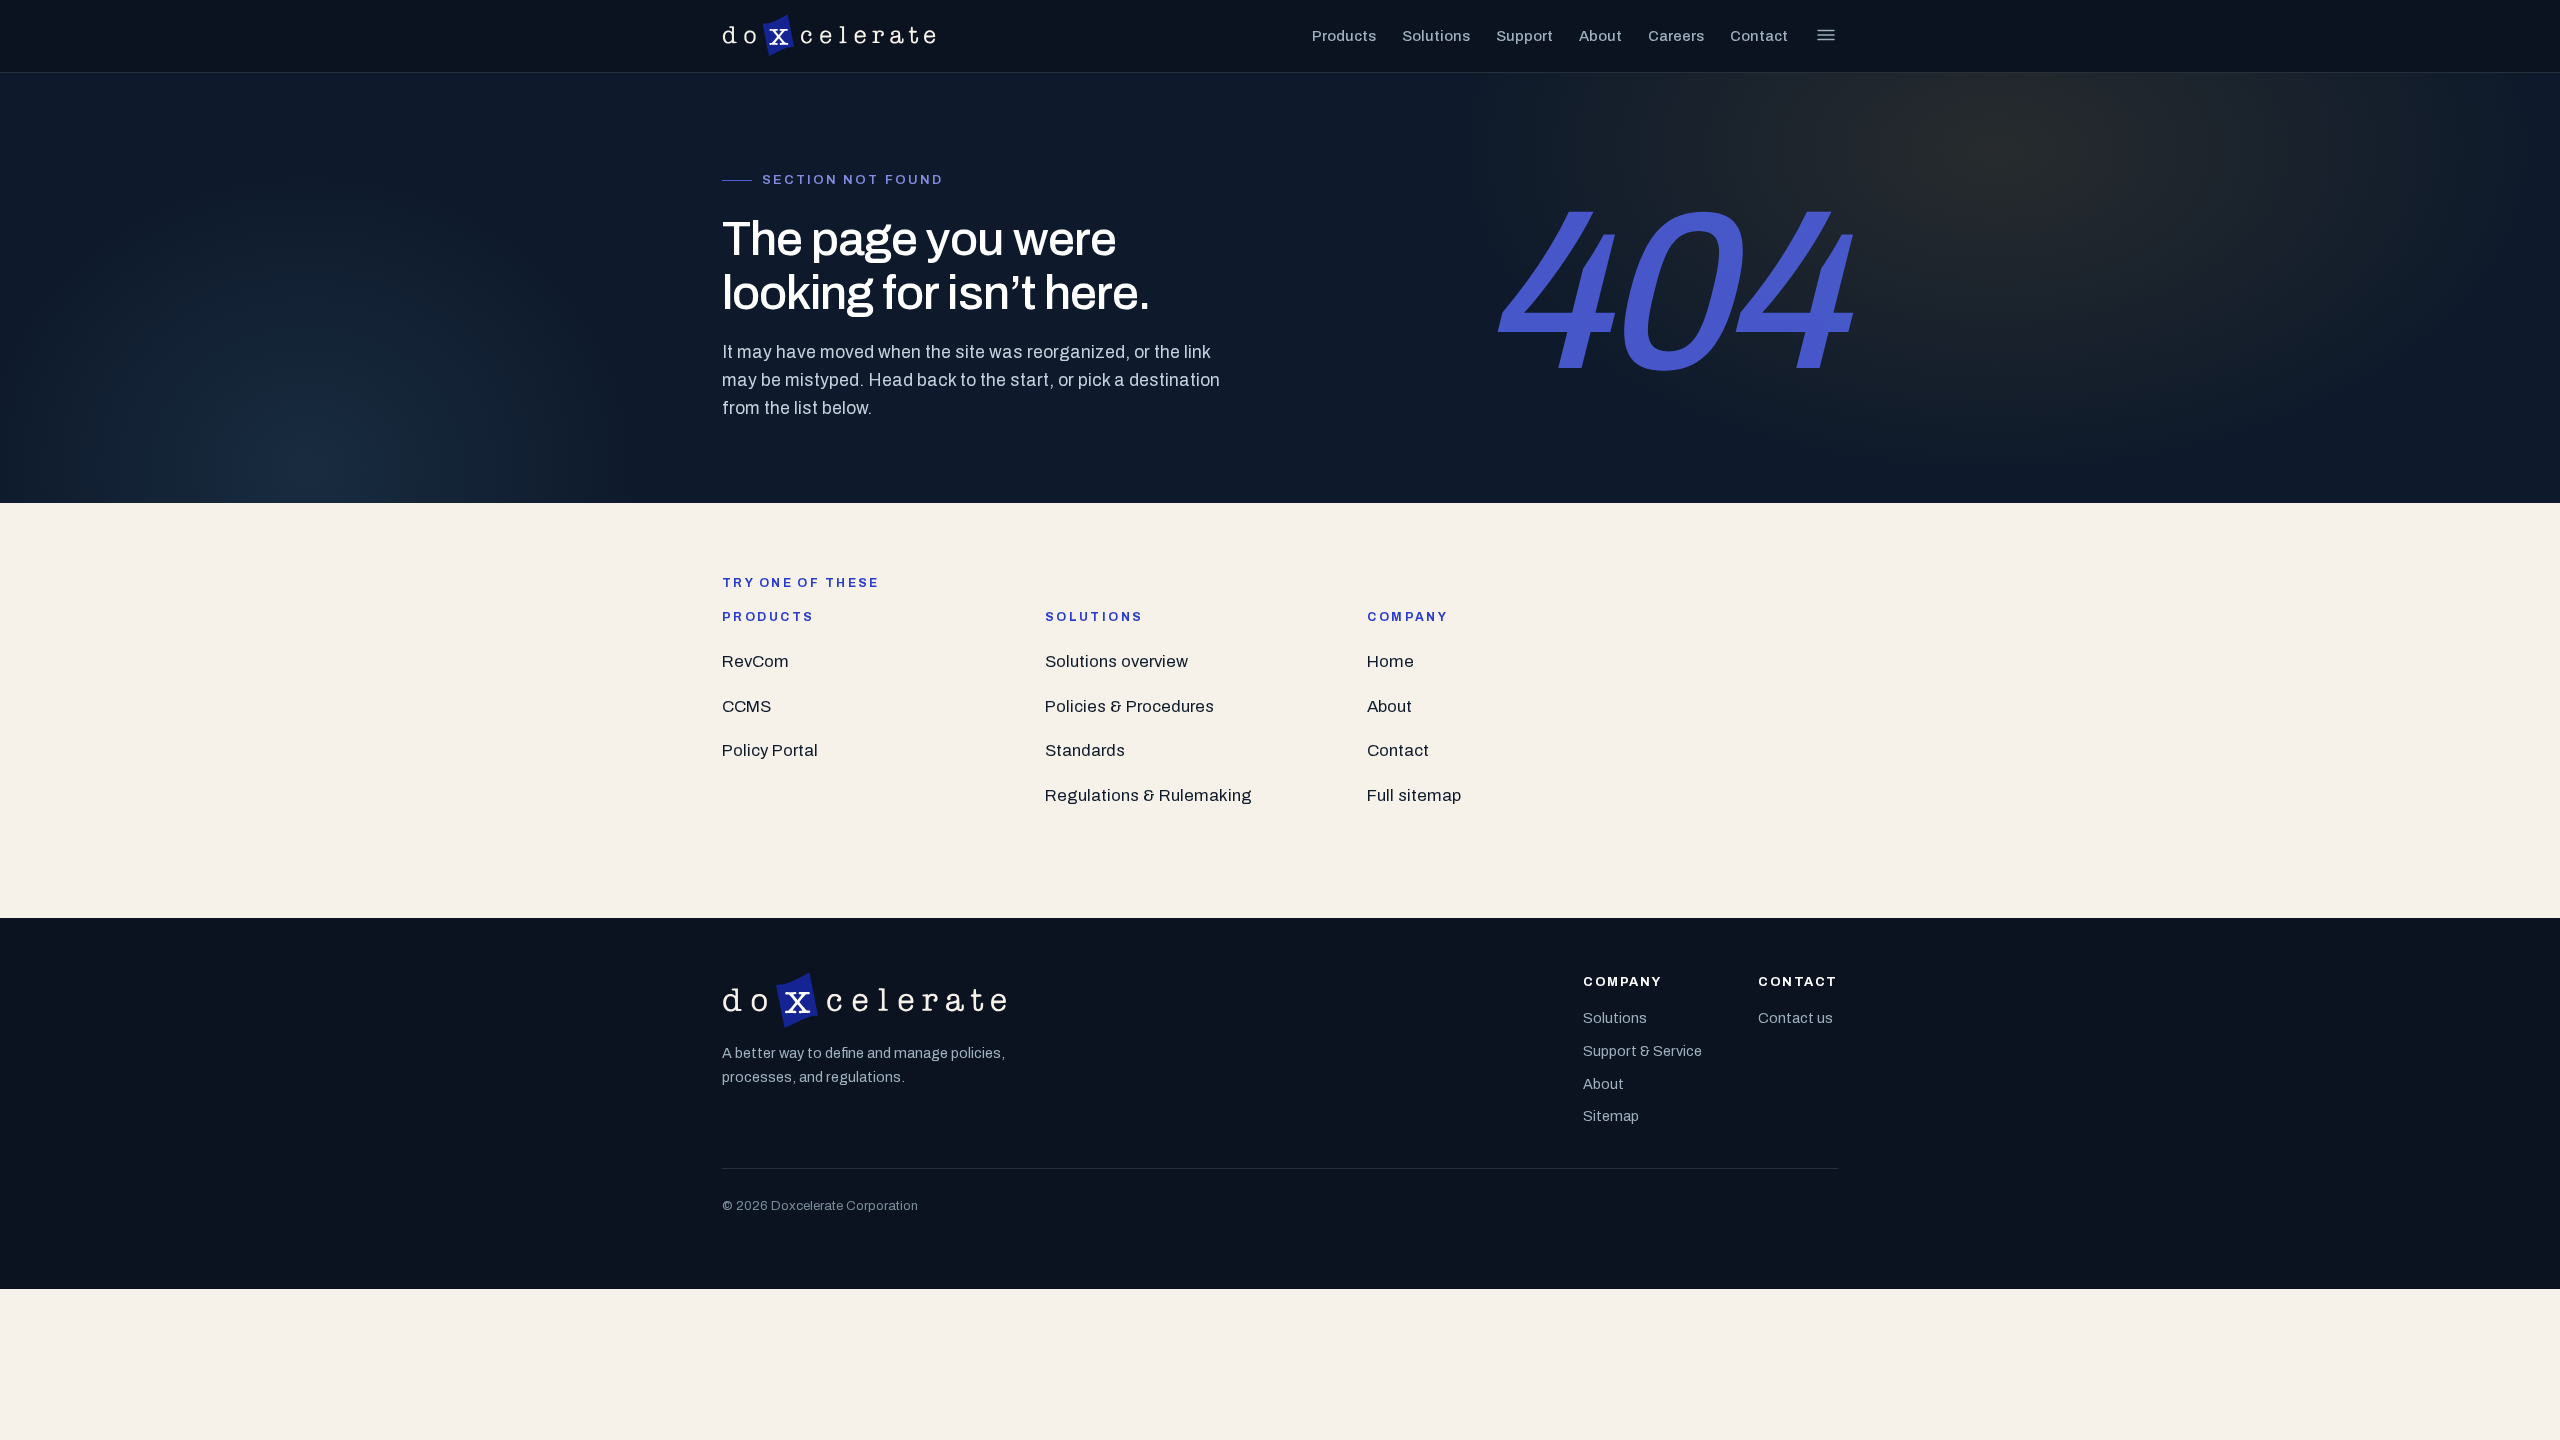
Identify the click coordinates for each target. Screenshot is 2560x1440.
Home (1390, 661)
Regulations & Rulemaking (1148, 795)
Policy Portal (770, 750)
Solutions (1436, 36)
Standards (1085, 750)
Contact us (1795, 1018)
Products (1344, 36)
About (1600, 36)
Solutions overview (1116, 661)
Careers (1676, 36)
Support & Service (1642, 1051)
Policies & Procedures (1129, 706)
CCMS (746, 706)
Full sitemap (1414, 795)
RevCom (755, 661)
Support (1524, 36)
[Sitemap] (1826, 35)
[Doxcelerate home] (829, 36)
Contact (1759, 36)
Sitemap (1611, 1116)
